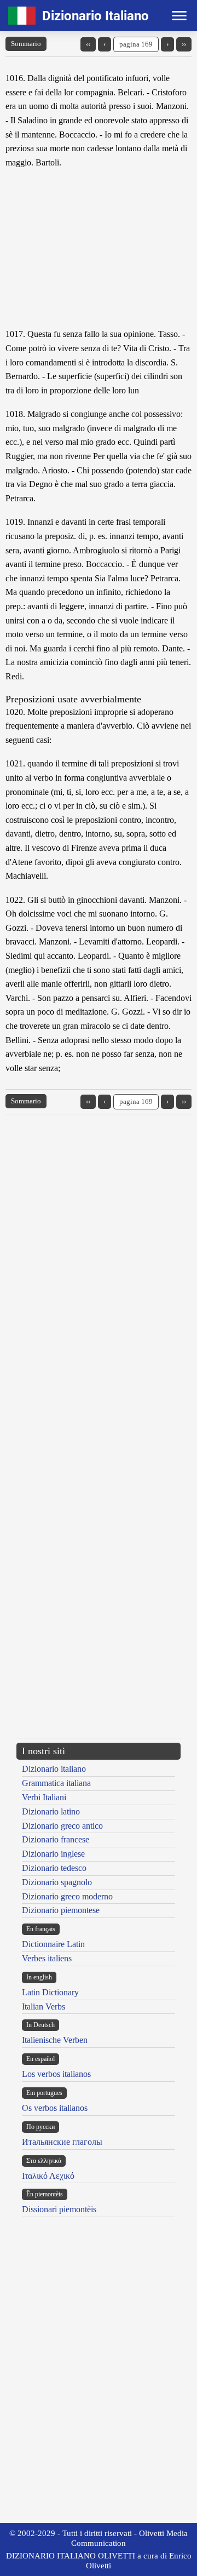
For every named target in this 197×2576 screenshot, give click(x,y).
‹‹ (88, 44)
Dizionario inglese (53, 1854)
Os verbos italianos (55, 2108)
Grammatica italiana (56, 1783)
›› (184, 44)
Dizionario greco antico (62, 1826)
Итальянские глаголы (62, 2142)
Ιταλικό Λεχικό (48, 2176)
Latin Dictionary (50, 1992)
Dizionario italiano (54, 1769)
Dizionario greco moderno (67, 1896)
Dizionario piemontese (61, 1910)
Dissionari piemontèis (59, 2209)
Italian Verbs (44, 2007)
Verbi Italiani (44, 1797)
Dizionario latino (51, 1811)
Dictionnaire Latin (53, 1944)
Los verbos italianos (56, 2074)
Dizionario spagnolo (57, 1882)
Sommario (26, 44)
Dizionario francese (56, 1839)
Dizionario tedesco (54, 1868)
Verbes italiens (47, 1958)
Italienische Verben (55, 2040)
